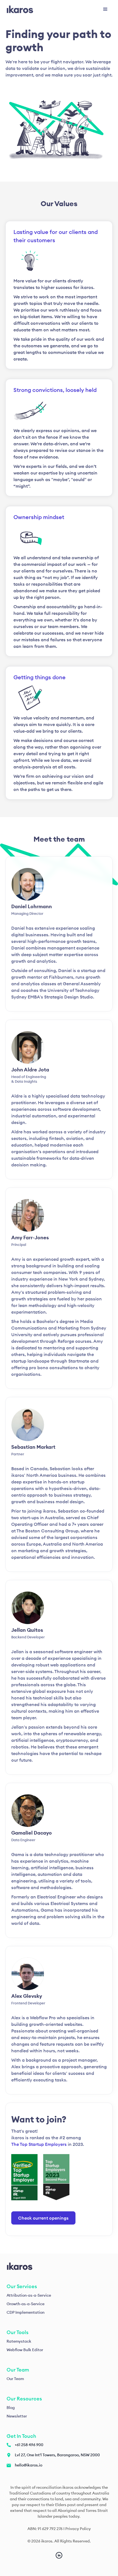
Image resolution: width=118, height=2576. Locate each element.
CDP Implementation (26, 2312)
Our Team (15, 2379)
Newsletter (17, 2416)
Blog (11, 2408)
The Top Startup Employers (39, 2144)
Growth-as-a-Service (26, 2304)
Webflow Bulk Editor (25, 2350)
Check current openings (43, 2218)
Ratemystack (19, 2341)
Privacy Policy (78, 2529)
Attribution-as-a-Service (29, 2295)
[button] (105, 9)
